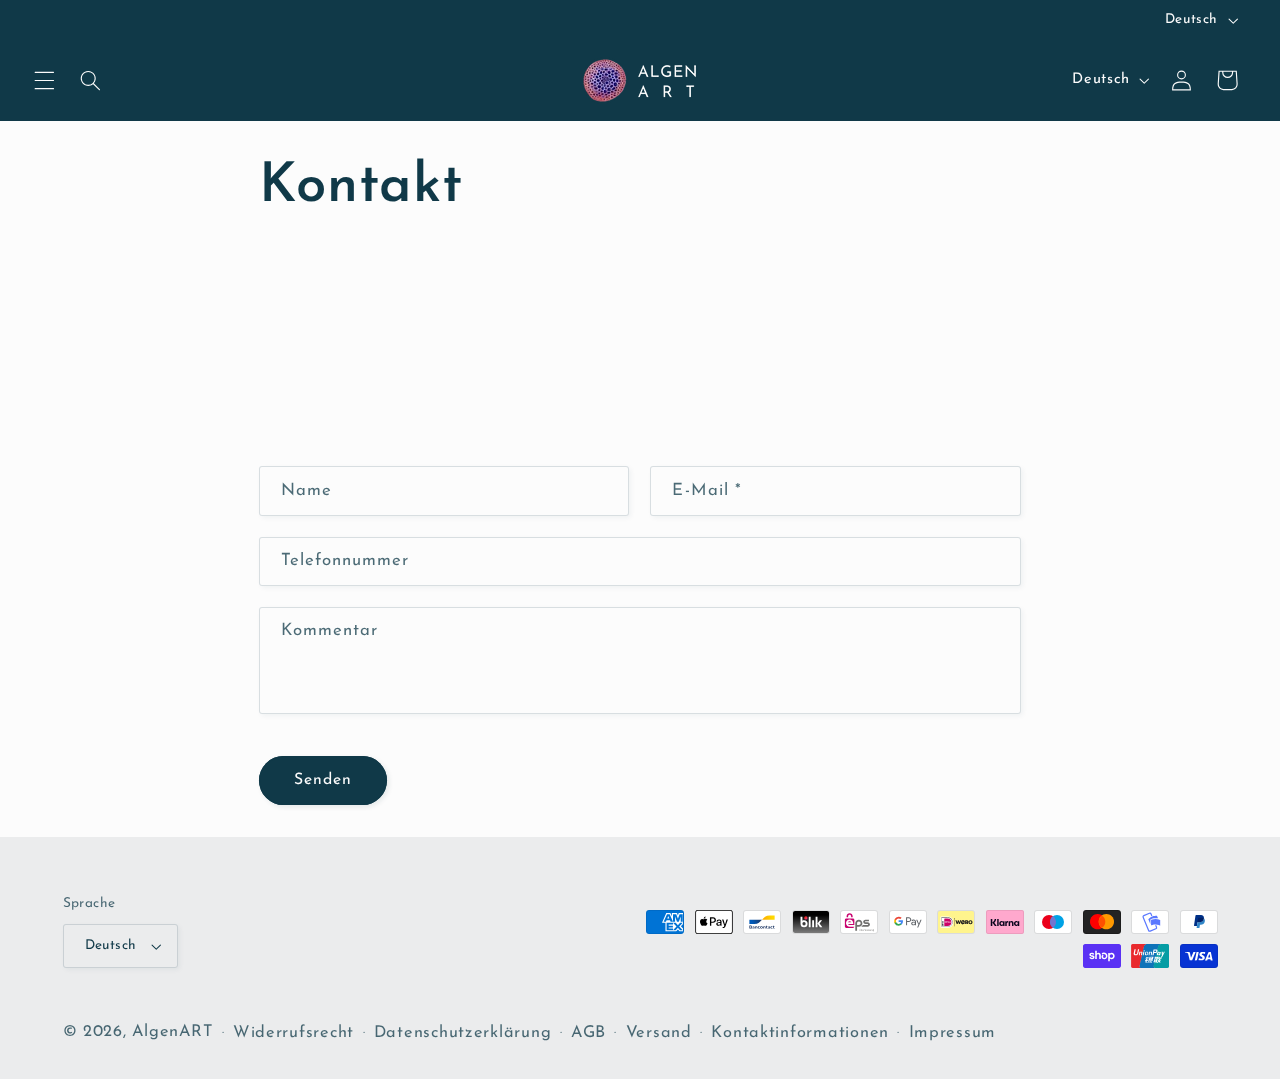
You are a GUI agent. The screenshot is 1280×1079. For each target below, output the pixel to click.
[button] (44, 80)
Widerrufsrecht (293, 1033)
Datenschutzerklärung (463, 1033)
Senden (323, 780)
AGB (588, 1033)
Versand (659, 1033)
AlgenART (172, 1032)
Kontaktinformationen (800, 1033)
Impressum (953, 1033)
